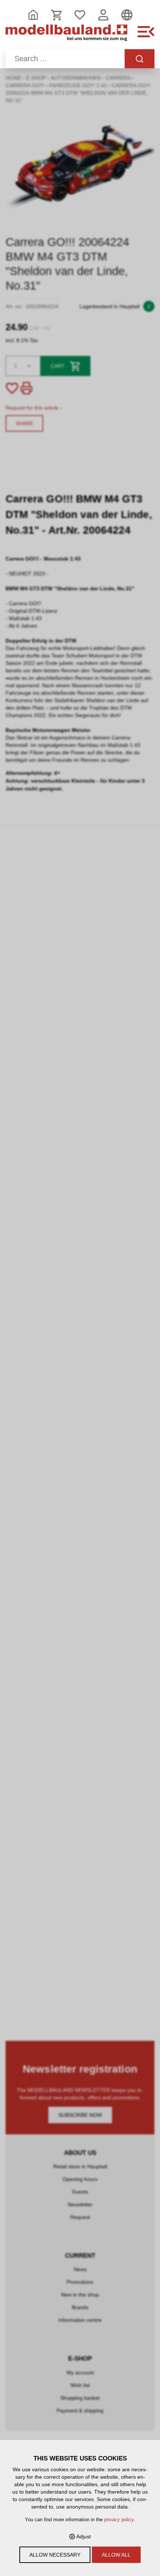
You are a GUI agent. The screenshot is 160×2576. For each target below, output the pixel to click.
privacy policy (119, 2520)
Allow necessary (55, 2555)
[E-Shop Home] (66, 36)
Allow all (116, 2555)
